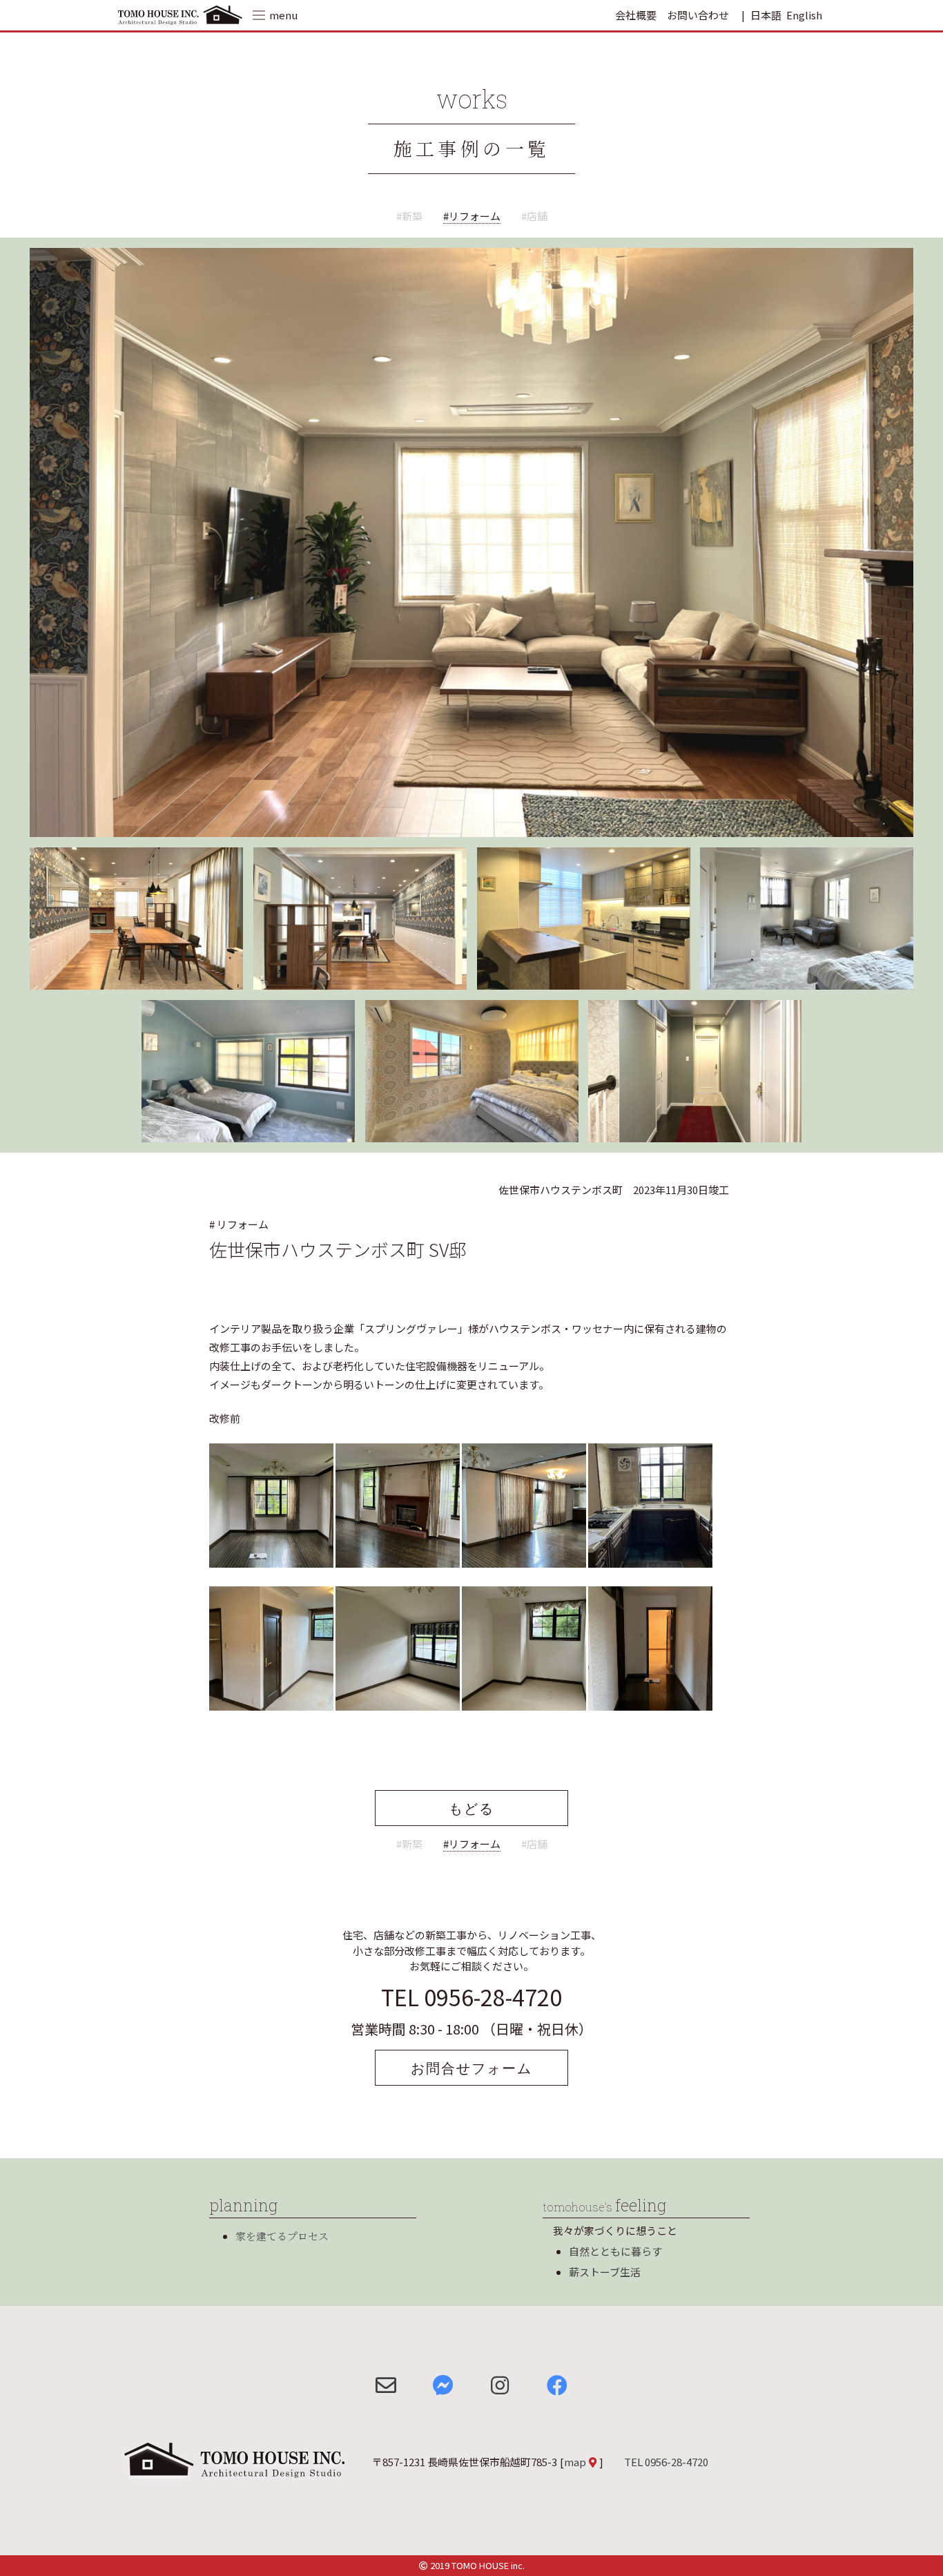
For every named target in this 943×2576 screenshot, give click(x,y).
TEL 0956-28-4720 (471, 1997)
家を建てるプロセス (282, 2236)
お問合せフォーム (471, 2068)
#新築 (409, 216)
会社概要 (636, 15)
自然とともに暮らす (615, 2251)
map (575, 2462)
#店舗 (534, 216)
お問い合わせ (698, 15)
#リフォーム (472, 216)
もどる (471, 1808)
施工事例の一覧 (472, 148)
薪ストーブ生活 (605, 2272)
